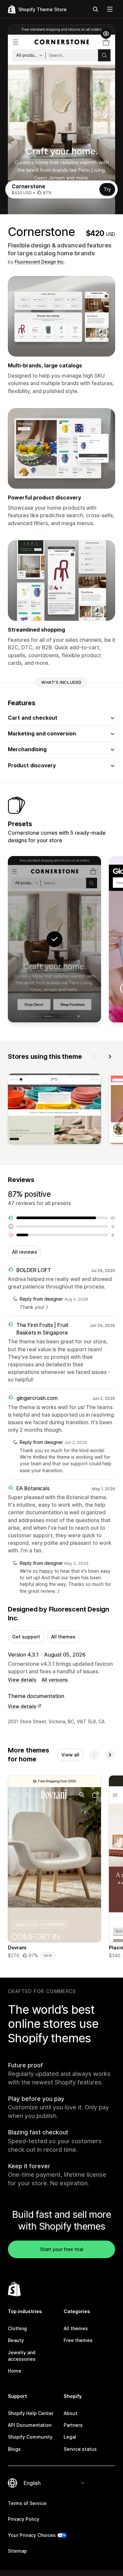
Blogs (14, 2449)
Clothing (17, 2328)
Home (15, 2371)
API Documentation (30, 2425)
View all (70, 1755)
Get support (26, 1637)
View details (22, 1680)
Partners (73, 2425)
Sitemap (17, 2551)
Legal (70, 2437)
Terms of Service (27, 2503)
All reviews (25, 1252)
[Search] (95, 9)
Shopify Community (30, 2437)
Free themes (78, 2340)
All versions (55, 1680)
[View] (54, 1110)
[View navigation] (110, 9)
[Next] (110, 1056)
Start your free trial (62, 2249)
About (71, 2413)
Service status (80, 2449)
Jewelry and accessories (22, 2356)
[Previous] (94, 1056)
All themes (63, 1637)
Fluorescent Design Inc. (40, 262)
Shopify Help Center (31, 2413)
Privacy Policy (24, 2519)
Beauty (16, 2340)
